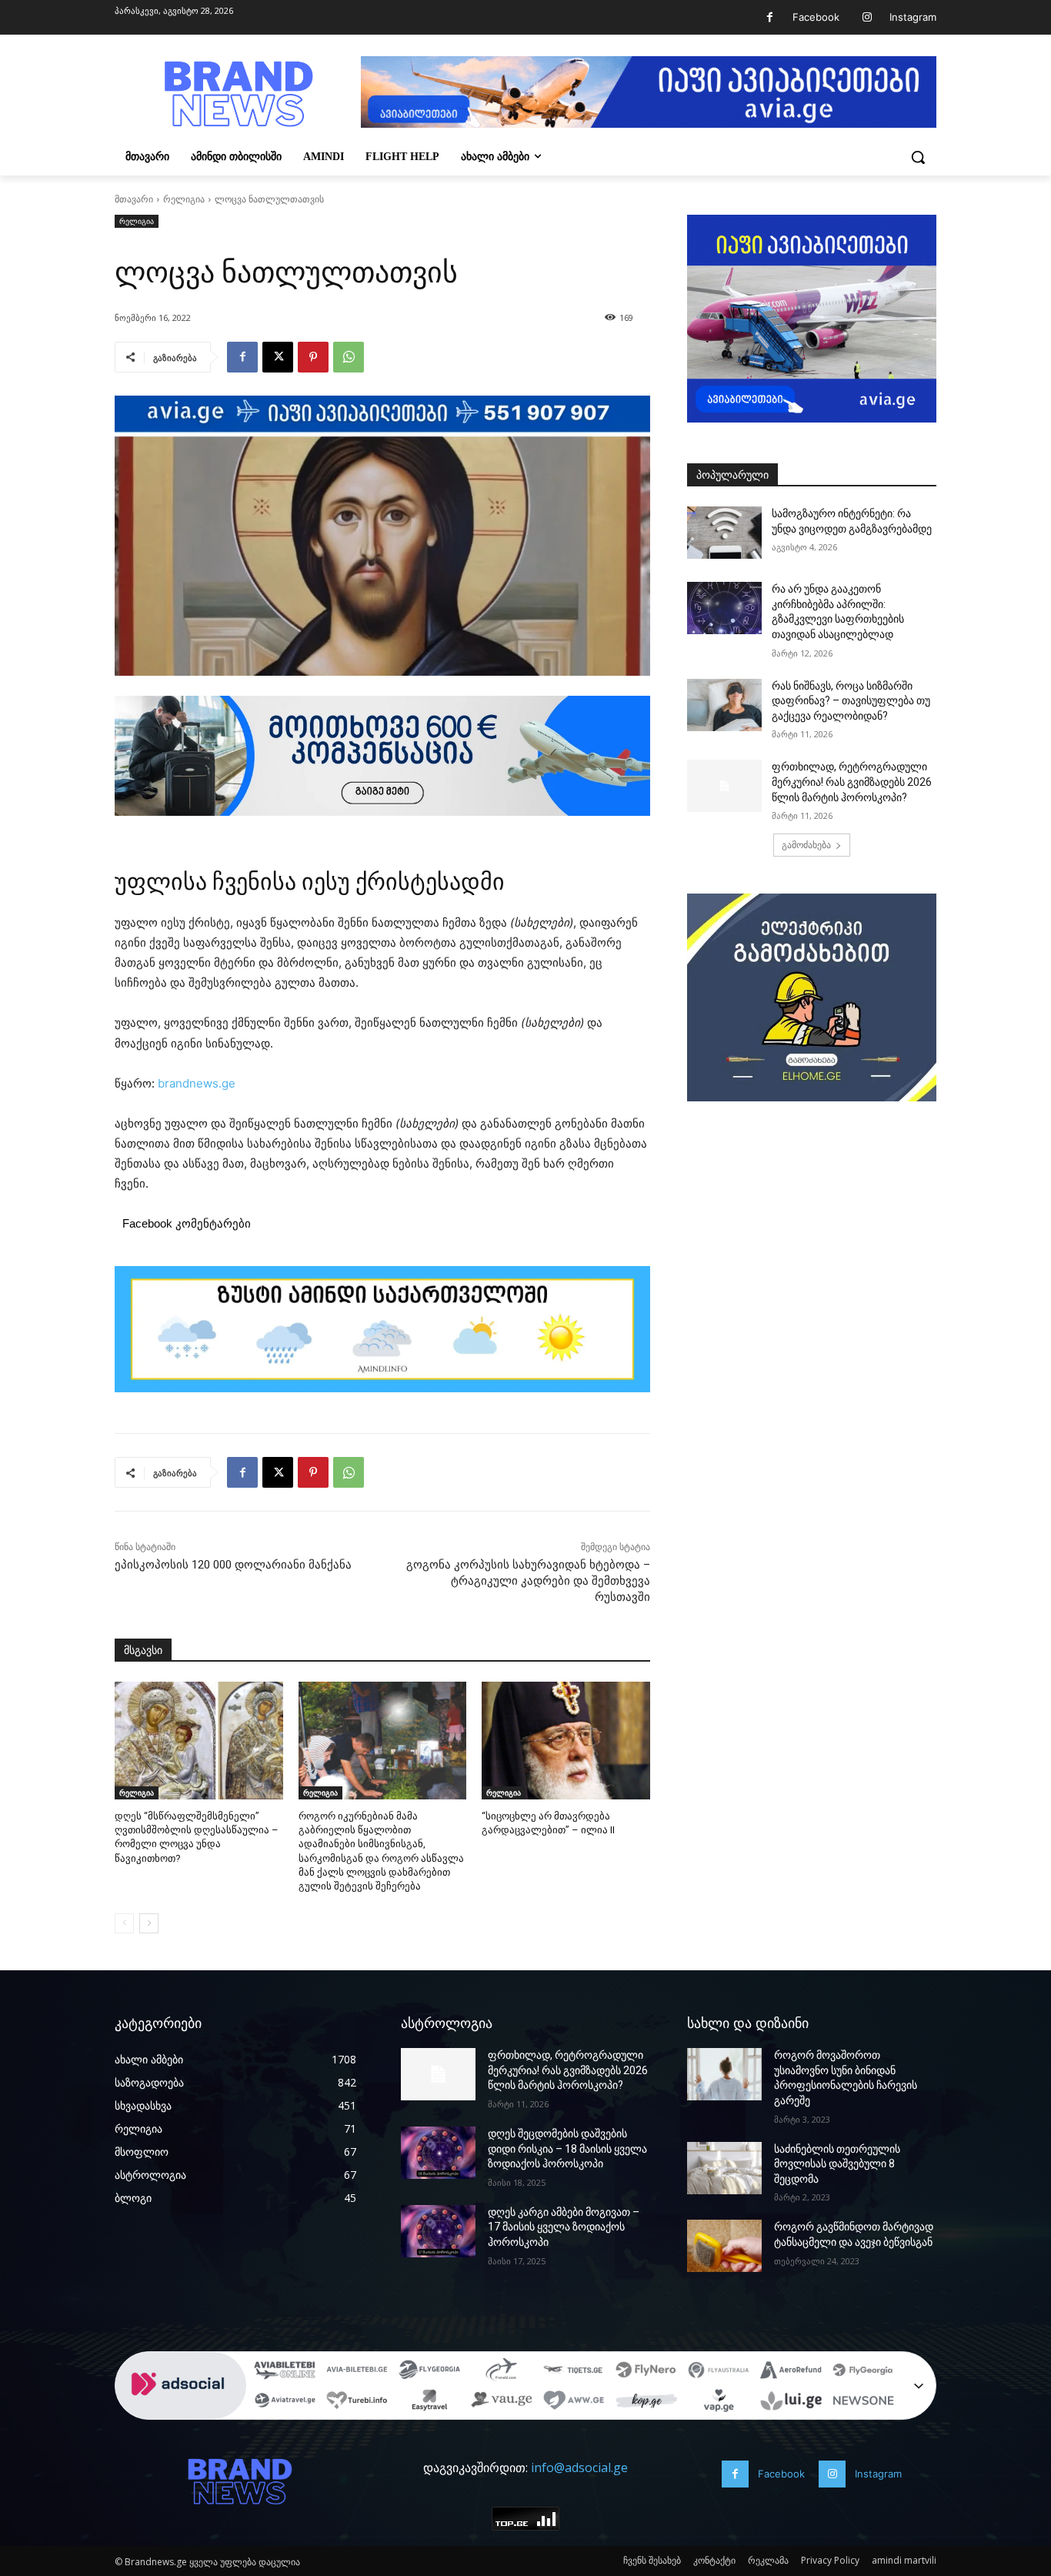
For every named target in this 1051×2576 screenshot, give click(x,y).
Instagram (913, 17)
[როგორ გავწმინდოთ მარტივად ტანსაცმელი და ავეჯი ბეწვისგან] (724, 2246)
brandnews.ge (197, 1083)
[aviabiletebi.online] (285, 2371)
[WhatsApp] (349, 357)
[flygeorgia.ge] (429, 2371)
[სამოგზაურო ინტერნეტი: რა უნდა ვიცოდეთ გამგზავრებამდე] (724, 533)
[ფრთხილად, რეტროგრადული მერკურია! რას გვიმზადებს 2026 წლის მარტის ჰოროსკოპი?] (724, 786)
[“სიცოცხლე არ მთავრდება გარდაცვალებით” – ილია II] (566, 1741)
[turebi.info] (357, 2402)
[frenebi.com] (502, 2371)
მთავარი (134, 199)
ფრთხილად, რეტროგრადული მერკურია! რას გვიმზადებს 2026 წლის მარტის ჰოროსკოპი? (852, 782)
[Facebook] (770, 17)
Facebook (816, 17)
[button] (918, 157)
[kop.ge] (646, 2402)
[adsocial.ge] (181, 2411)
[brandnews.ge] (238, 94)
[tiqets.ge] (574, 2371)
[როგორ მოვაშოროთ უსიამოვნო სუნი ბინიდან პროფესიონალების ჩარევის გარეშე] (724, 2074)
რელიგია (184, 199)
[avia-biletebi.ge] (357, 2371)
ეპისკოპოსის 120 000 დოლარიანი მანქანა (233, 1565)
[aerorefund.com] (791, 2371)
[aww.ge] (574, 2402)
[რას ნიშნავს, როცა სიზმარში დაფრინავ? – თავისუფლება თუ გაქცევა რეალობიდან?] (724, 705)
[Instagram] (867, 17)
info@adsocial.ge (579, 2467)
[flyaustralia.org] (719, 2371)
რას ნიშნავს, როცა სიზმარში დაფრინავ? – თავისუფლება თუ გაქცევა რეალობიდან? (851, 701)
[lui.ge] (791, 2402)
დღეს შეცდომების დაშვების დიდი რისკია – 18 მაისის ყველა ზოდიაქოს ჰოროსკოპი (567, 2148)
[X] (278, 357)
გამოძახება (806, 845)
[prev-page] (124, 1923)
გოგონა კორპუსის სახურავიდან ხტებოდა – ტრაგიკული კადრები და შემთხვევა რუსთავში (528, 1581)
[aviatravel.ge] (285, 2402)
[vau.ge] (502, 2402)
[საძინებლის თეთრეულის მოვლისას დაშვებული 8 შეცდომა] (724, 2168)
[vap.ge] (719, 2402)
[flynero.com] (646, 2371)
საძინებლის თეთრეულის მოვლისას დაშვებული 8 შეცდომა (837, 2164)
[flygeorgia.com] (863, 2371)
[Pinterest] (313, 357)
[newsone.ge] (863, 2402)
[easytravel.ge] (429, 2402)
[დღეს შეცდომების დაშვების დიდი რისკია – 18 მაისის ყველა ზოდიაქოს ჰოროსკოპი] (438, 2153)
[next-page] (149, 1923)
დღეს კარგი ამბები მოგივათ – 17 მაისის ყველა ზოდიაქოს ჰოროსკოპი (564, 2227)
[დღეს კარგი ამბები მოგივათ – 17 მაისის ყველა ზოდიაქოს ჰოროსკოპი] (438, 2231)
